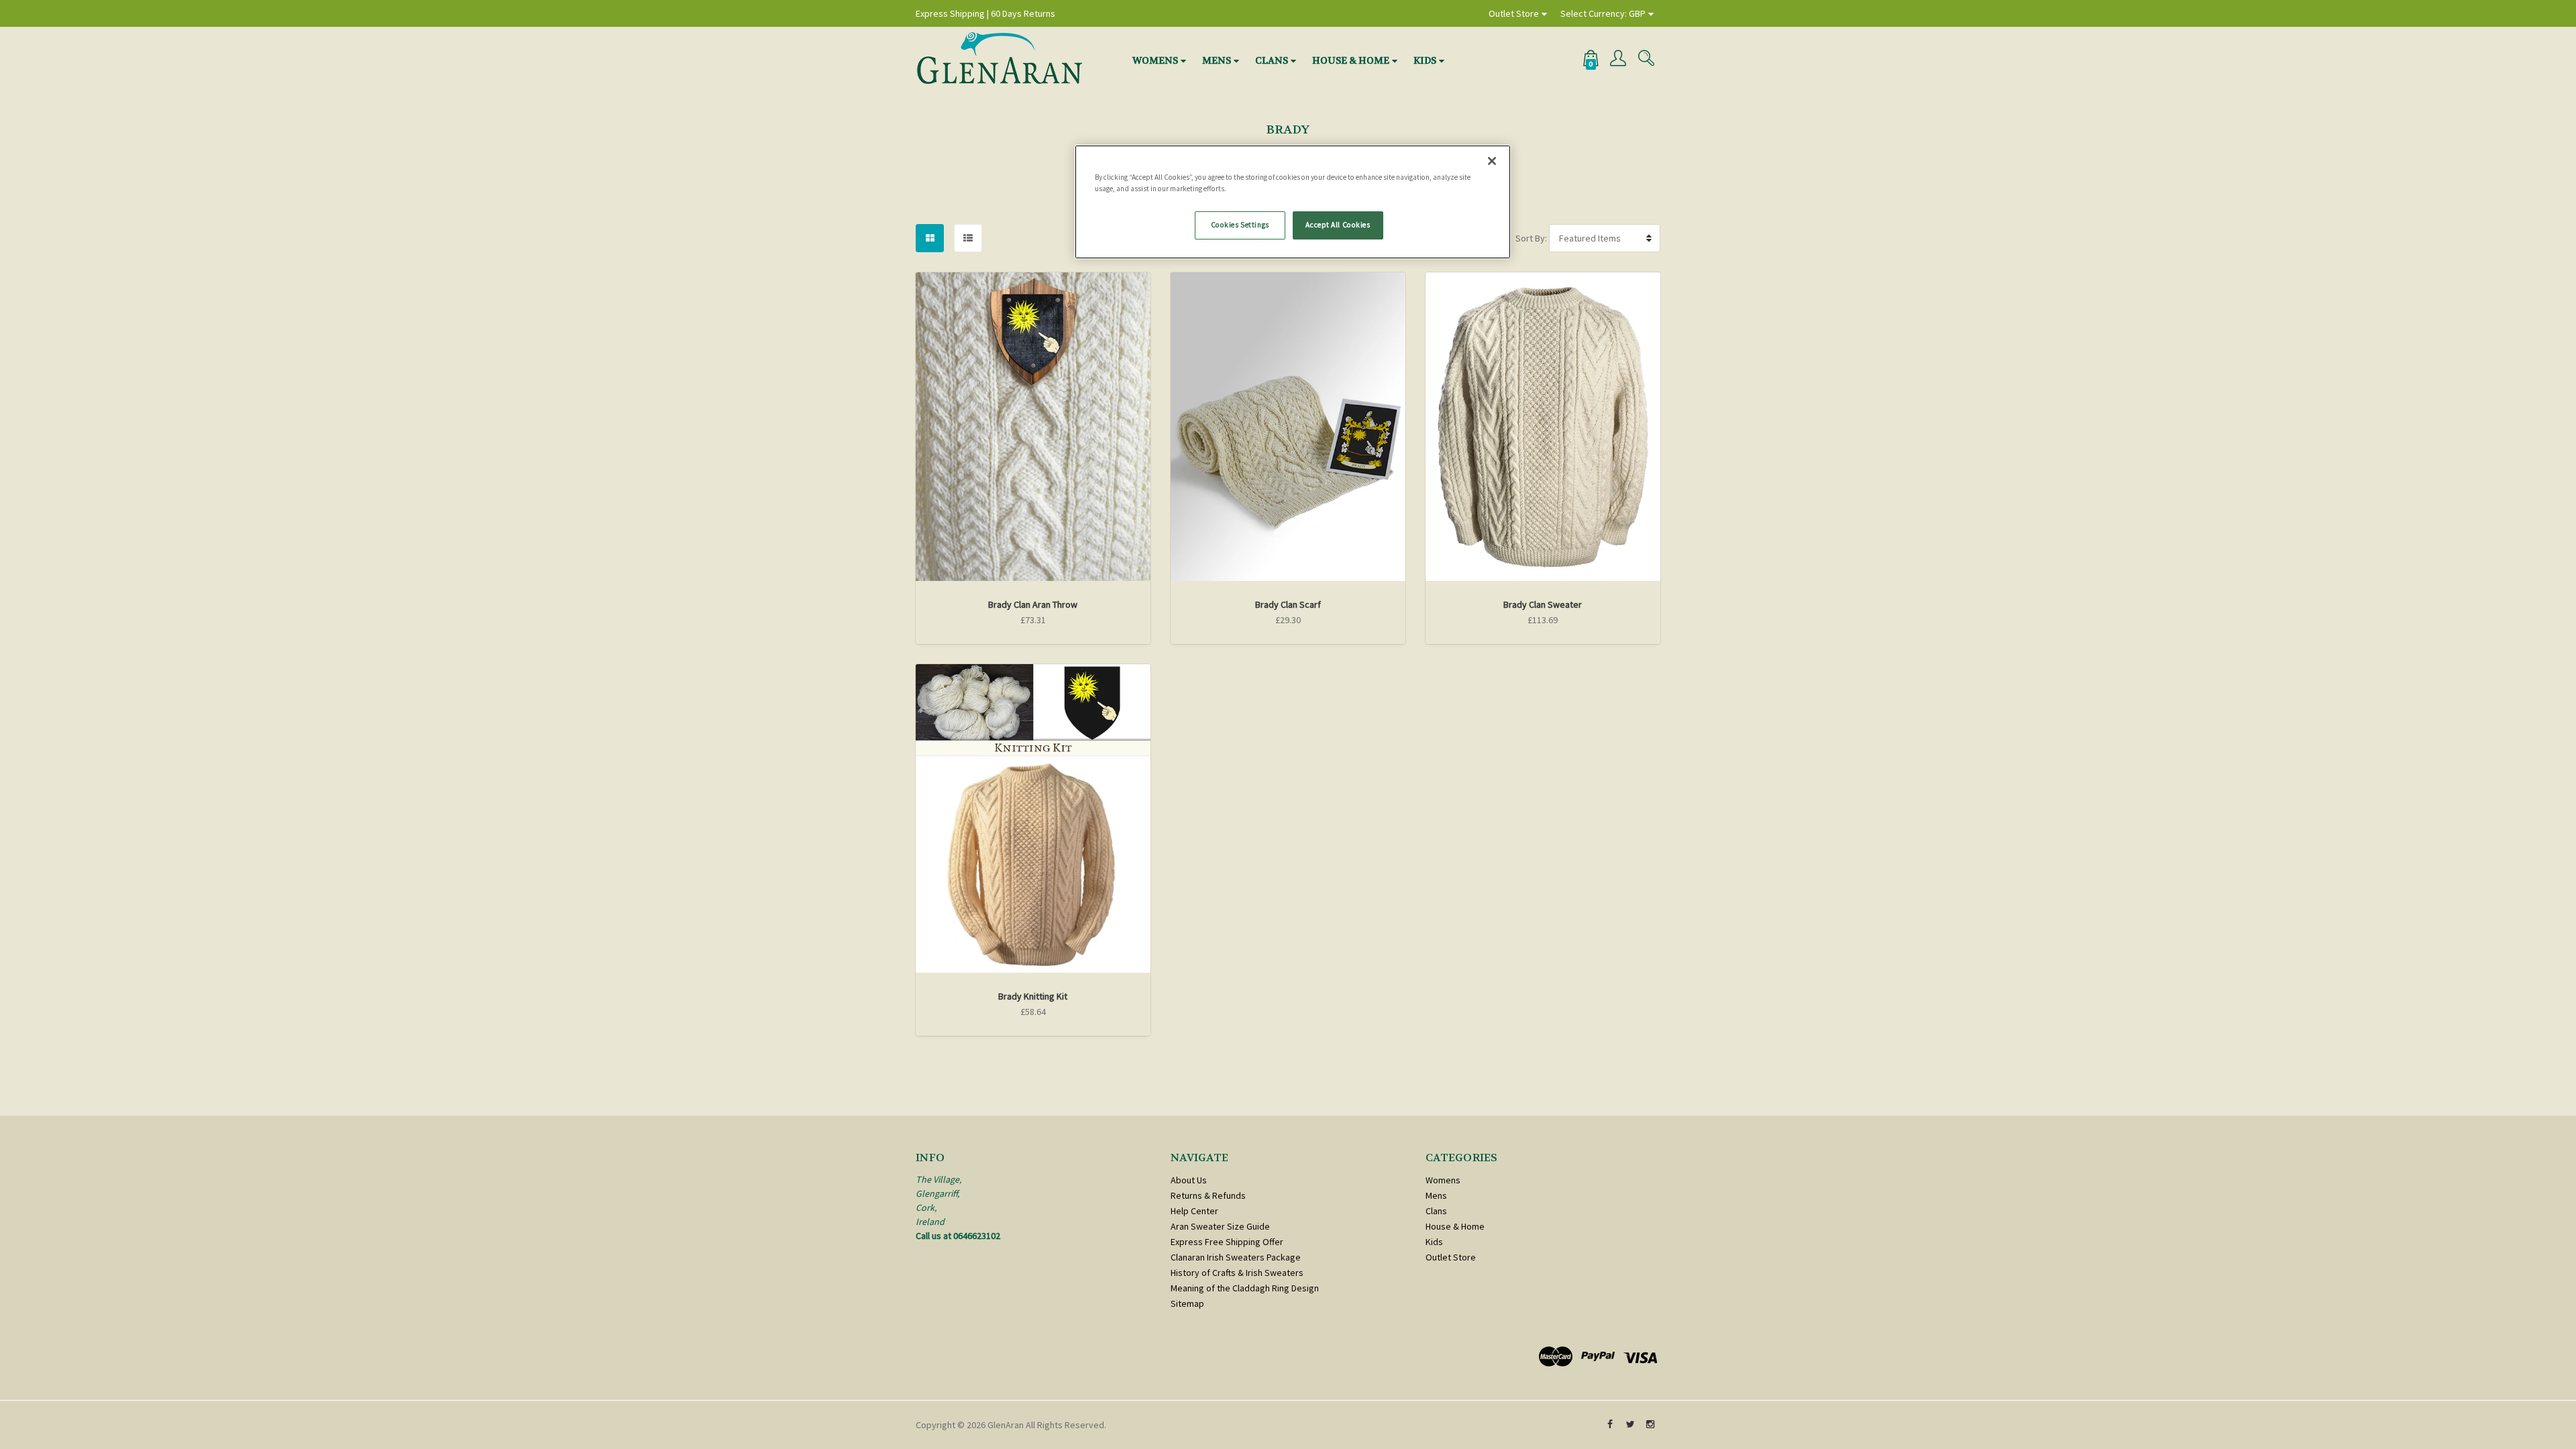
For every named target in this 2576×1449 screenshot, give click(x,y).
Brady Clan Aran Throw (1033, 604)
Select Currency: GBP (1603, 13)
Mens (1217, 60)
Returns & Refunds (1208, 1195)
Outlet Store (1514, 13)
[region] (1293, 202)
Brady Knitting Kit (1033, 996)
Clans (1272, 60)
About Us (1189, 1180)
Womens (1155, 60)
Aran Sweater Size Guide (1220, 1226)
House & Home (1351, 60)
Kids (1425, 60)
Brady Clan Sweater (1543, 604)
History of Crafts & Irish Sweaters (1237, 1273)
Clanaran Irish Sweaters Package (1236, 1257)
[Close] (1492, 161)
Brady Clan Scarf (1288, 604)
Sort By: (1531, 238)
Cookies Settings (1240, 225)
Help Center (1194, 1211)
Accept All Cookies (1338, 225)
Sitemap (1187, 1303)
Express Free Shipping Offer (1227, 1242)
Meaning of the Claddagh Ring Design (1245, 1288)
